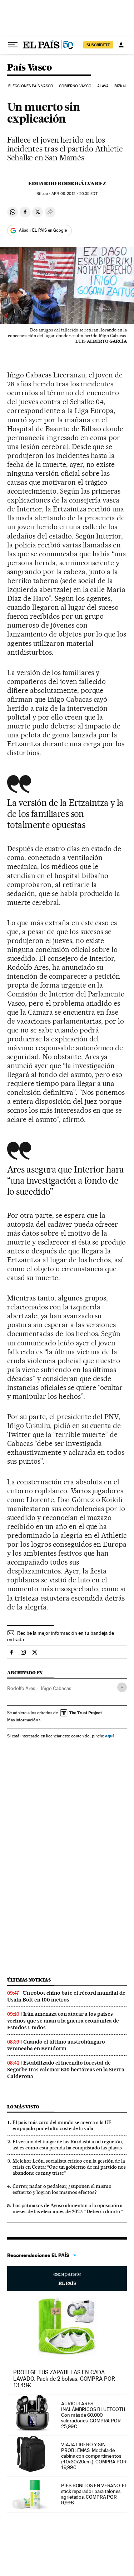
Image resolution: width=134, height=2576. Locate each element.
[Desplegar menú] (13, 45)
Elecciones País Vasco (31, 86)
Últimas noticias (29, 1980)
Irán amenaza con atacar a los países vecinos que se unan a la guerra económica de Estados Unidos (63, 2021)
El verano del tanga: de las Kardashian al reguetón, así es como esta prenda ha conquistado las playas (68, 2145)
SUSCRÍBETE (98, 45)
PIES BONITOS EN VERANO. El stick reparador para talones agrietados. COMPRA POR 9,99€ (93, 2494)
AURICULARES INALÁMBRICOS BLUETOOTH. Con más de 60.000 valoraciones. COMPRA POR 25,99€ (94, 2415)
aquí (109, 1736)
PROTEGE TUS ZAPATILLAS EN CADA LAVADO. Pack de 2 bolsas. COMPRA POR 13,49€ (64, 2379)
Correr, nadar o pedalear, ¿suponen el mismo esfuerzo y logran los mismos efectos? (62, 2189)
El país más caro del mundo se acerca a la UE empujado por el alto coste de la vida (62, 2125)
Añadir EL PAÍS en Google (43, 230)
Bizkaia (122, 86)
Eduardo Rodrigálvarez (67, 184)
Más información (23, 1720)
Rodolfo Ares (21, 1688)
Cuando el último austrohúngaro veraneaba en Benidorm (56, 2045)
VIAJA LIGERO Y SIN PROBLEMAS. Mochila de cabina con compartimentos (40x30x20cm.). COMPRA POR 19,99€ (94, 2456)
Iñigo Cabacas (56, 1688)
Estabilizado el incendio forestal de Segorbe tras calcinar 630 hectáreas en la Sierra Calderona (66, 2070)
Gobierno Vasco (75, 86)
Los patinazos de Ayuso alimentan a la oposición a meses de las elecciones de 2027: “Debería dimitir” (68, 2208)
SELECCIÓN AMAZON (67, 2279)
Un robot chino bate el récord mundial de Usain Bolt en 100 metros (66, 1996)
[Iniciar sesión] (121, 45)
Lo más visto (23, 2107)
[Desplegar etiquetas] (122, 1687)
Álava (103, 86)
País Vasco (29, 68)
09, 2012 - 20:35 (74, 194)
